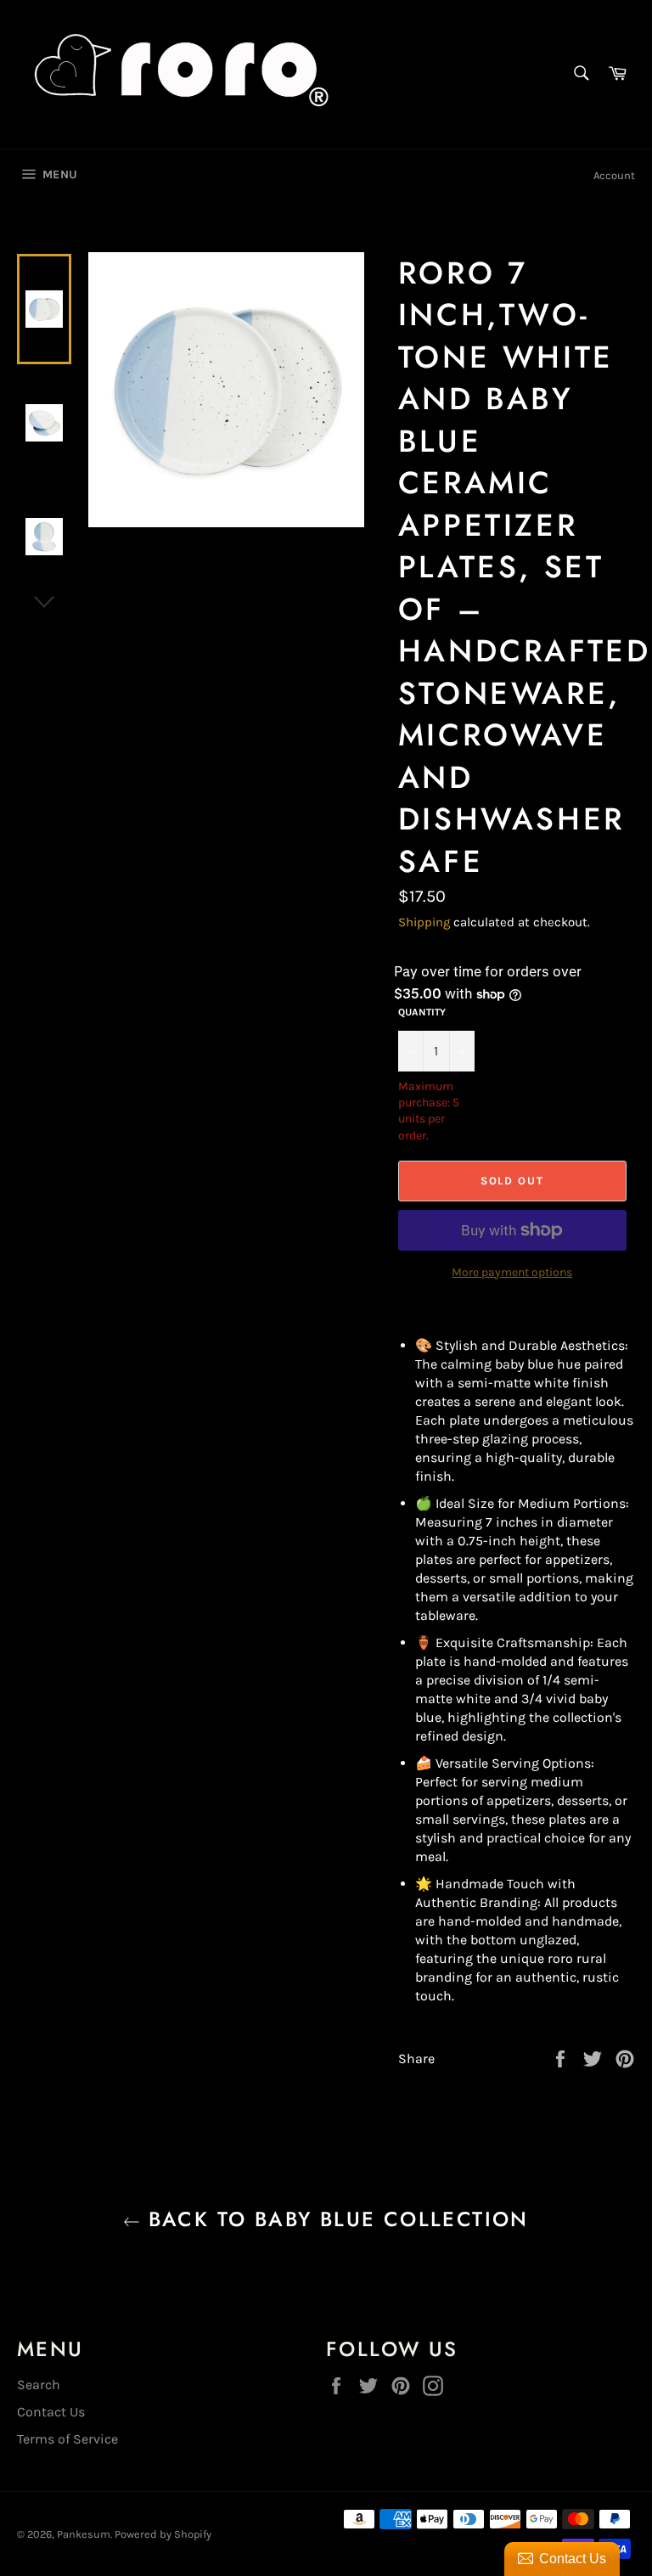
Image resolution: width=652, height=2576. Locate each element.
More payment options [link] (512, 1272)
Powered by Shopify (163, 2534)
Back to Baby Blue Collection (334, 2219)
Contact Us (51, 2412)
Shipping (424, 922)
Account (614, 175)
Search (39, 2385)
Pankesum (84, 2534)
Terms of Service (67, 2439)
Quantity (422, 1012)
